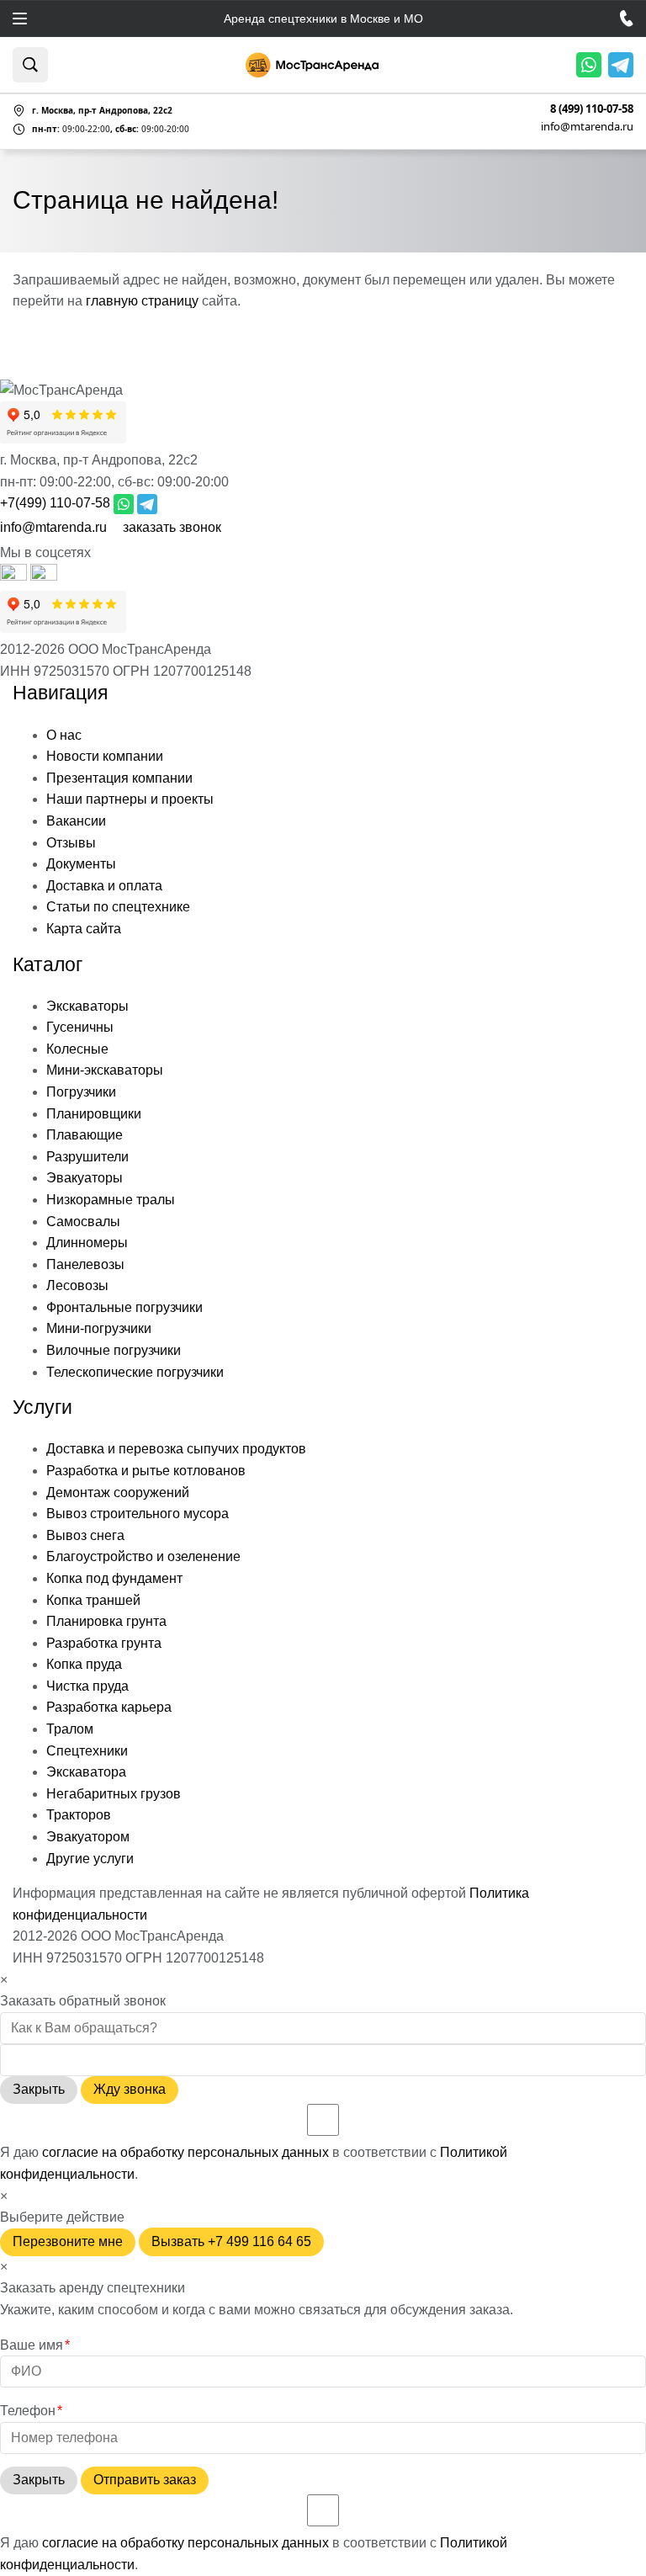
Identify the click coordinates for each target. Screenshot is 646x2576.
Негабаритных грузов (114, 1794)
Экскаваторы (87, 1006)
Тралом (70, 1729)
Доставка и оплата (104, 886)
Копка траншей (93, 1600)
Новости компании (105, 756)
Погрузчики (81, 1092)
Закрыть (39, 2089)
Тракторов (79, 1815)
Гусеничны (80, 1027)
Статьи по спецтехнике (118, 907)
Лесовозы (77, 1285)
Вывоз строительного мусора (138, 1514)
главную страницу (142, 301)
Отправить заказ (145, 2480)
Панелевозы (85, 1264)
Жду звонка (130, 2089)
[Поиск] (30, 65)
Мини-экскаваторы (105, 1070)
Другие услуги (90, 1859)
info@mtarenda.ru (587, 126)
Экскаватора (86, 1772)
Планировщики (94, 1114)
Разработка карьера (109, 1707)
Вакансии (76, 821)
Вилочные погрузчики (114, 1350)
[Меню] (20, 19)
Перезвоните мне (68, 2241)
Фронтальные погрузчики (124, 1307)
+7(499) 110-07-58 (55, 503)
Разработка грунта (104, 1643)
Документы (81, 864)
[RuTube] (15, 576)
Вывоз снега (85, 1535)
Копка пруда (84, 1664)
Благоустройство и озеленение (143, 1556)
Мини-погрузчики (99, 1328)
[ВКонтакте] (44, 576)
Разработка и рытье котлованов (146, 1471)
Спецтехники (87, 1751)
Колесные (77, 1049)
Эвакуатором (88, 1837)
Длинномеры (87, 1243)
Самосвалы (83, 1222)
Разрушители (87, 1157)
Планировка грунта (106, 1621)
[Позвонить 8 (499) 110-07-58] (627, 19)
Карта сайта (84, 929)
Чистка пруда (87, 1686)
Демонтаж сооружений (118, 1492)
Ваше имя (35, 2345)
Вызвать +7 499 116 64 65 (231, 2241)
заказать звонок (172, 527)
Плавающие (85, 1135)
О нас (64, 735)
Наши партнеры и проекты (130, 799)
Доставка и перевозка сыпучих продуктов (176, 1449)
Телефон (31, 2411)
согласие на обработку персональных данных (185, 2152)
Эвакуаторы (85, 1178)
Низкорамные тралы (111, 1200)
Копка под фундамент (114, 1578)
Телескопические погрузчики (135, 1372)
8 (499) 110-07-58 (592, 109)
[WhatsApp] (589, 65)
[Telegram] (621, 65)
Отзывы (71, 843)
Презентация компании (119, 778)
